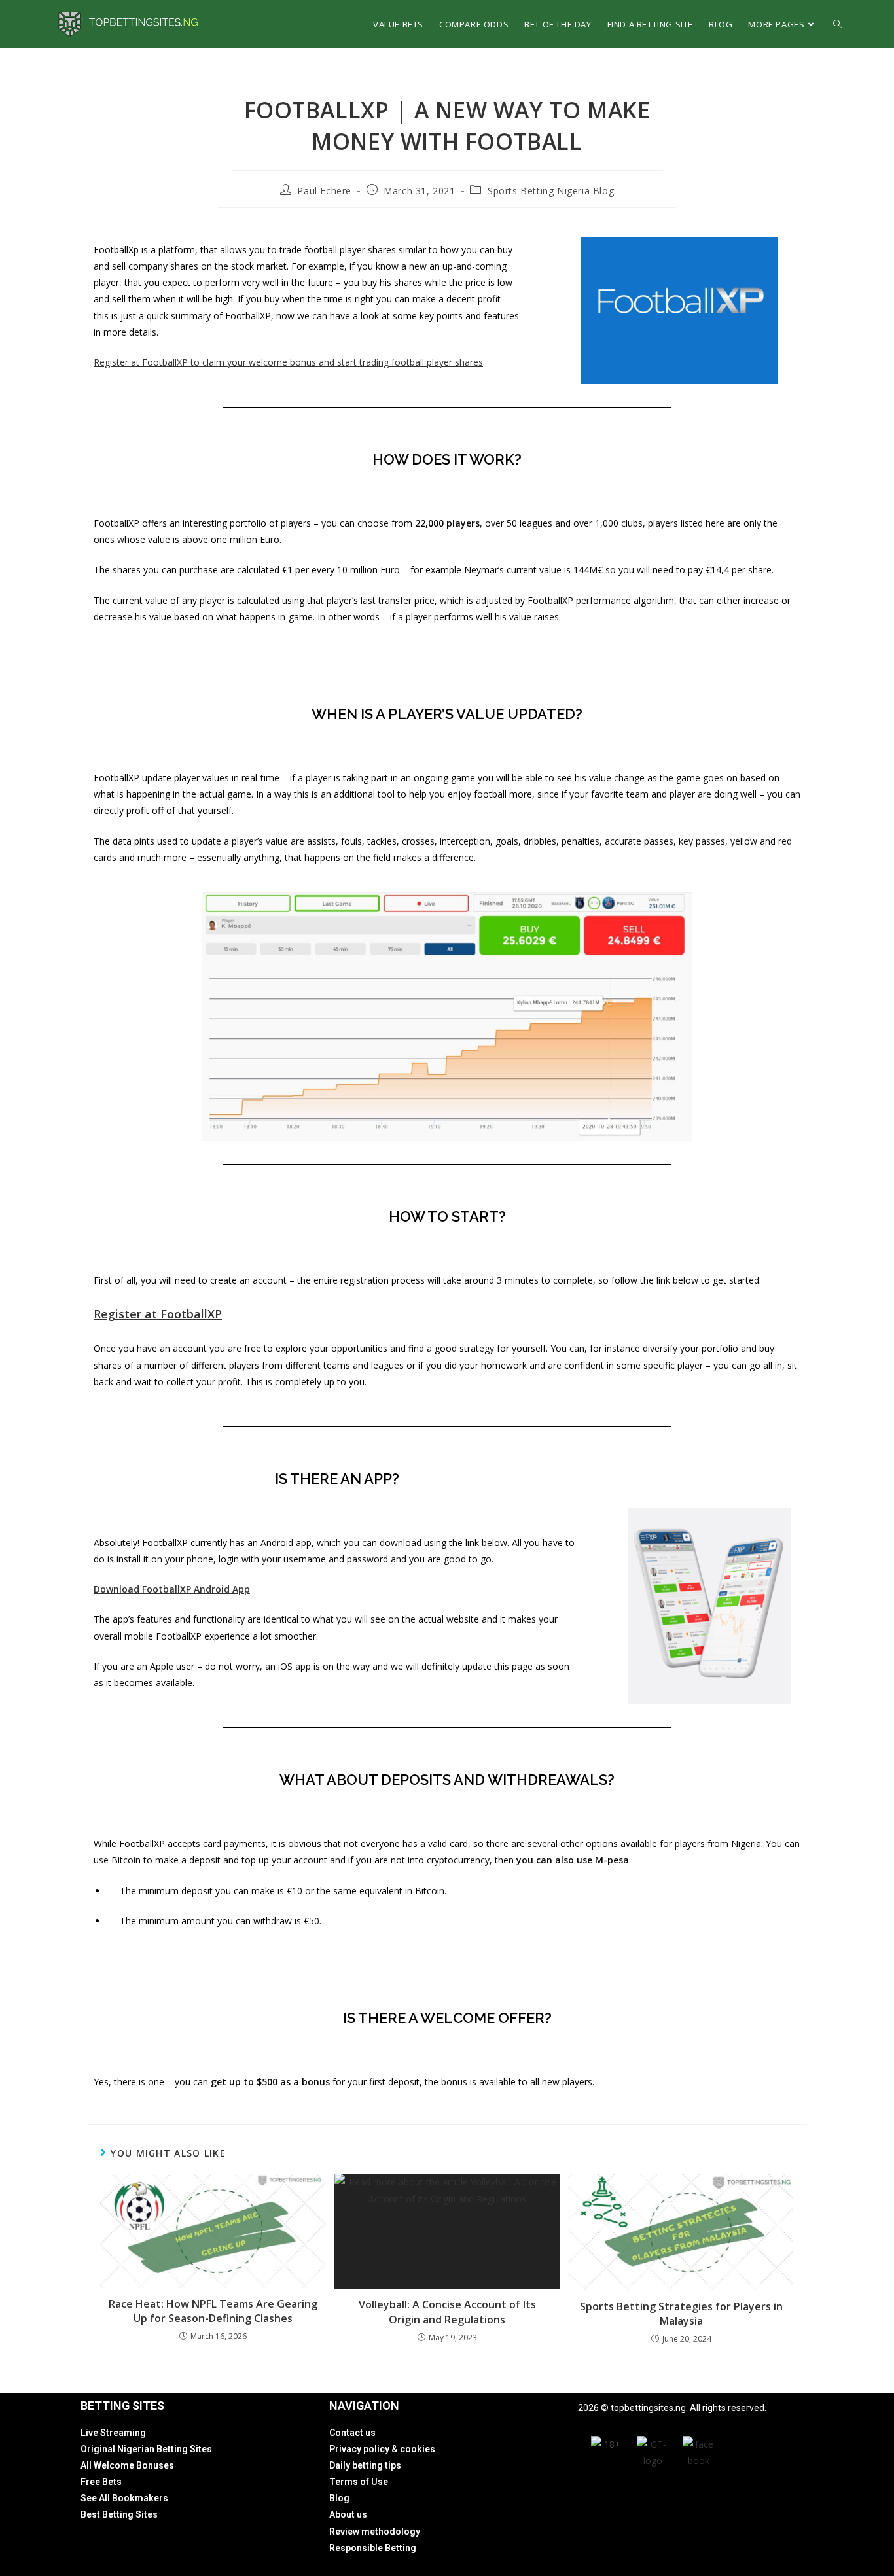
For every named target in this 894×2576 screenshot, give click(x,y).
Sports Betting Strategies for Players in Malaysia (681, 2314)
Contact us (352, 2433)
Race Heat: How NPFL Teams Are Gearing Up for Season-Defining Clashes (213, 2311)
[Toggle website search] (837, 24)
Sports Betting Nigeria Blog (551, 191)
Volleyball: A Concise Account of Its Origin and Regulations (447, 2312)
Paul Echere (324, 191)
